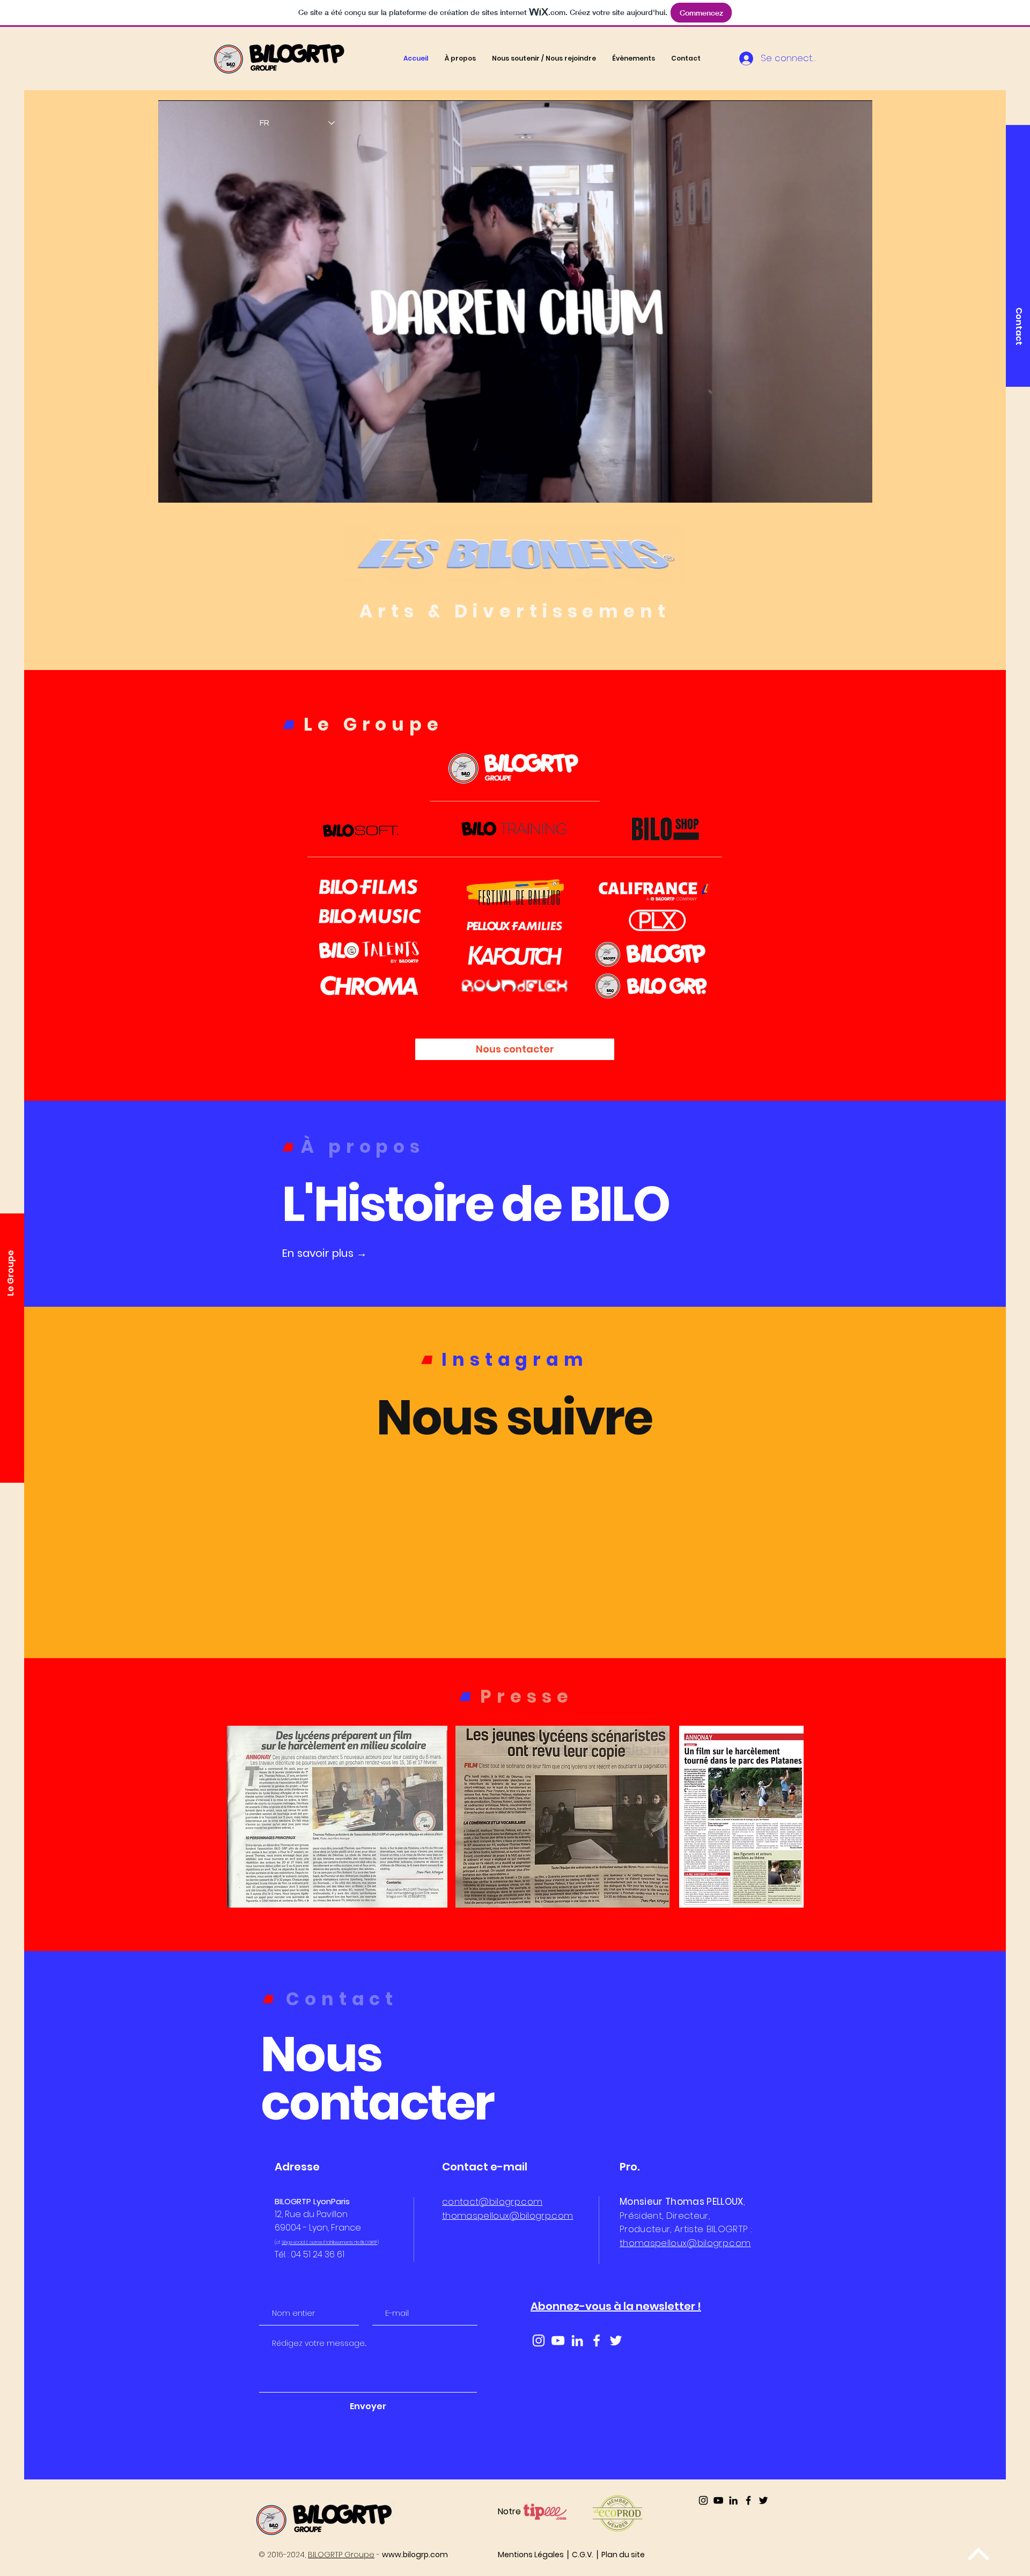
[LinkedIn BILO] (733, 2500)
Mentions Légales (531, 2555)
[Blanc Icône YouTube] (558, 2341)
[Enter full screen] (858, 488)
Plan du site (623, 2555)
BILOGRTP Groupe (341, 2555)
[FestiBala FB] (748, 2500)
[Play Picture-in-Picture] (840, 488)
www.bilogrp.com (415, 2555)
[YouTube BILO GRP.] (718, 2500)
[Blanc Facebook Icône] (597, 2341)
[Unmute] (190, 488)
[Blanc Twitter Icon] (616, 2341)
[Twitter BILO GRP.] (763, 2500)
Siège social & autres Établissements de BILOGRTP (329, 2243)
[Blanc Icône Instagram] (539, 2341)
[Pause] (172, 488)
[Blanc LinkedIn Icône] (577, 2341)
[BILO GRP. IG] (703, 2500)
